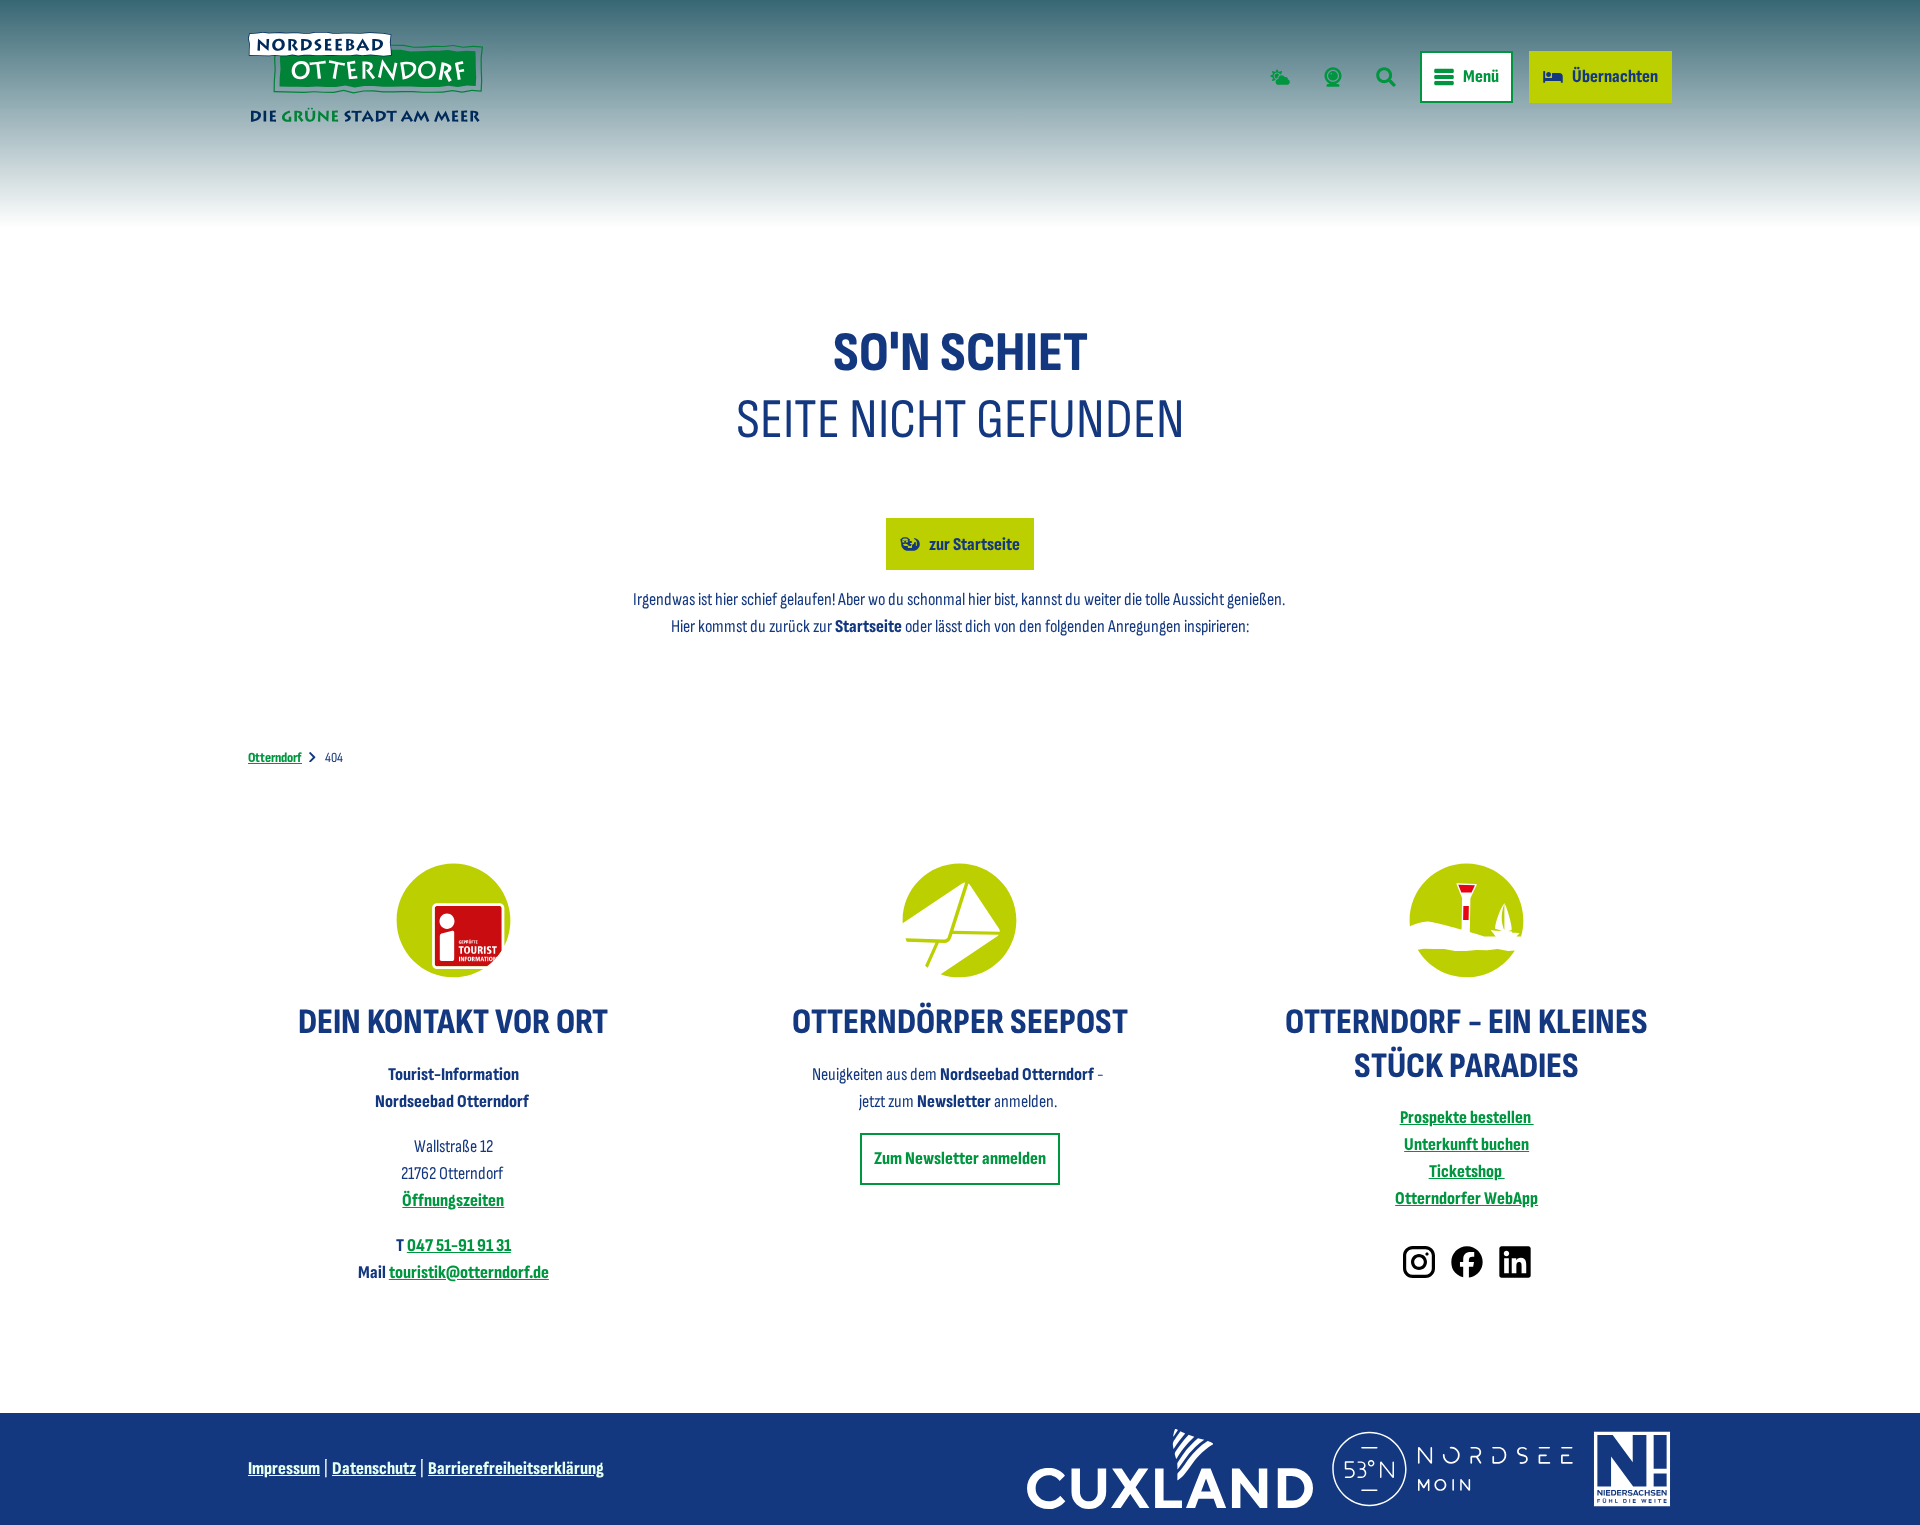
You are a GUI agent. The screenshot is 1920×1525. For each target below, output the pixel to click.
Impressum (284, 1468)
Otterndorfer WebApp (1466, 1198)
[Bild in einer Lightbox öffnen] (453, 920)
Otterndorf (275, 757)
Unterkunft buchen (1466, 1144)
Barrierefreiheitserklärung (516, 1468)
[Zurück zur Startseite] (365, 77)
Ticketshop (1467, 1171)
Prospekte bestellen (1467, 1117)
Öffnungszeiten (453, 1200)
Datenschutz (374, 1468)
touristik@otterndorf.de (469, 1272)
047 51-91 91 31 (459, 1245)
